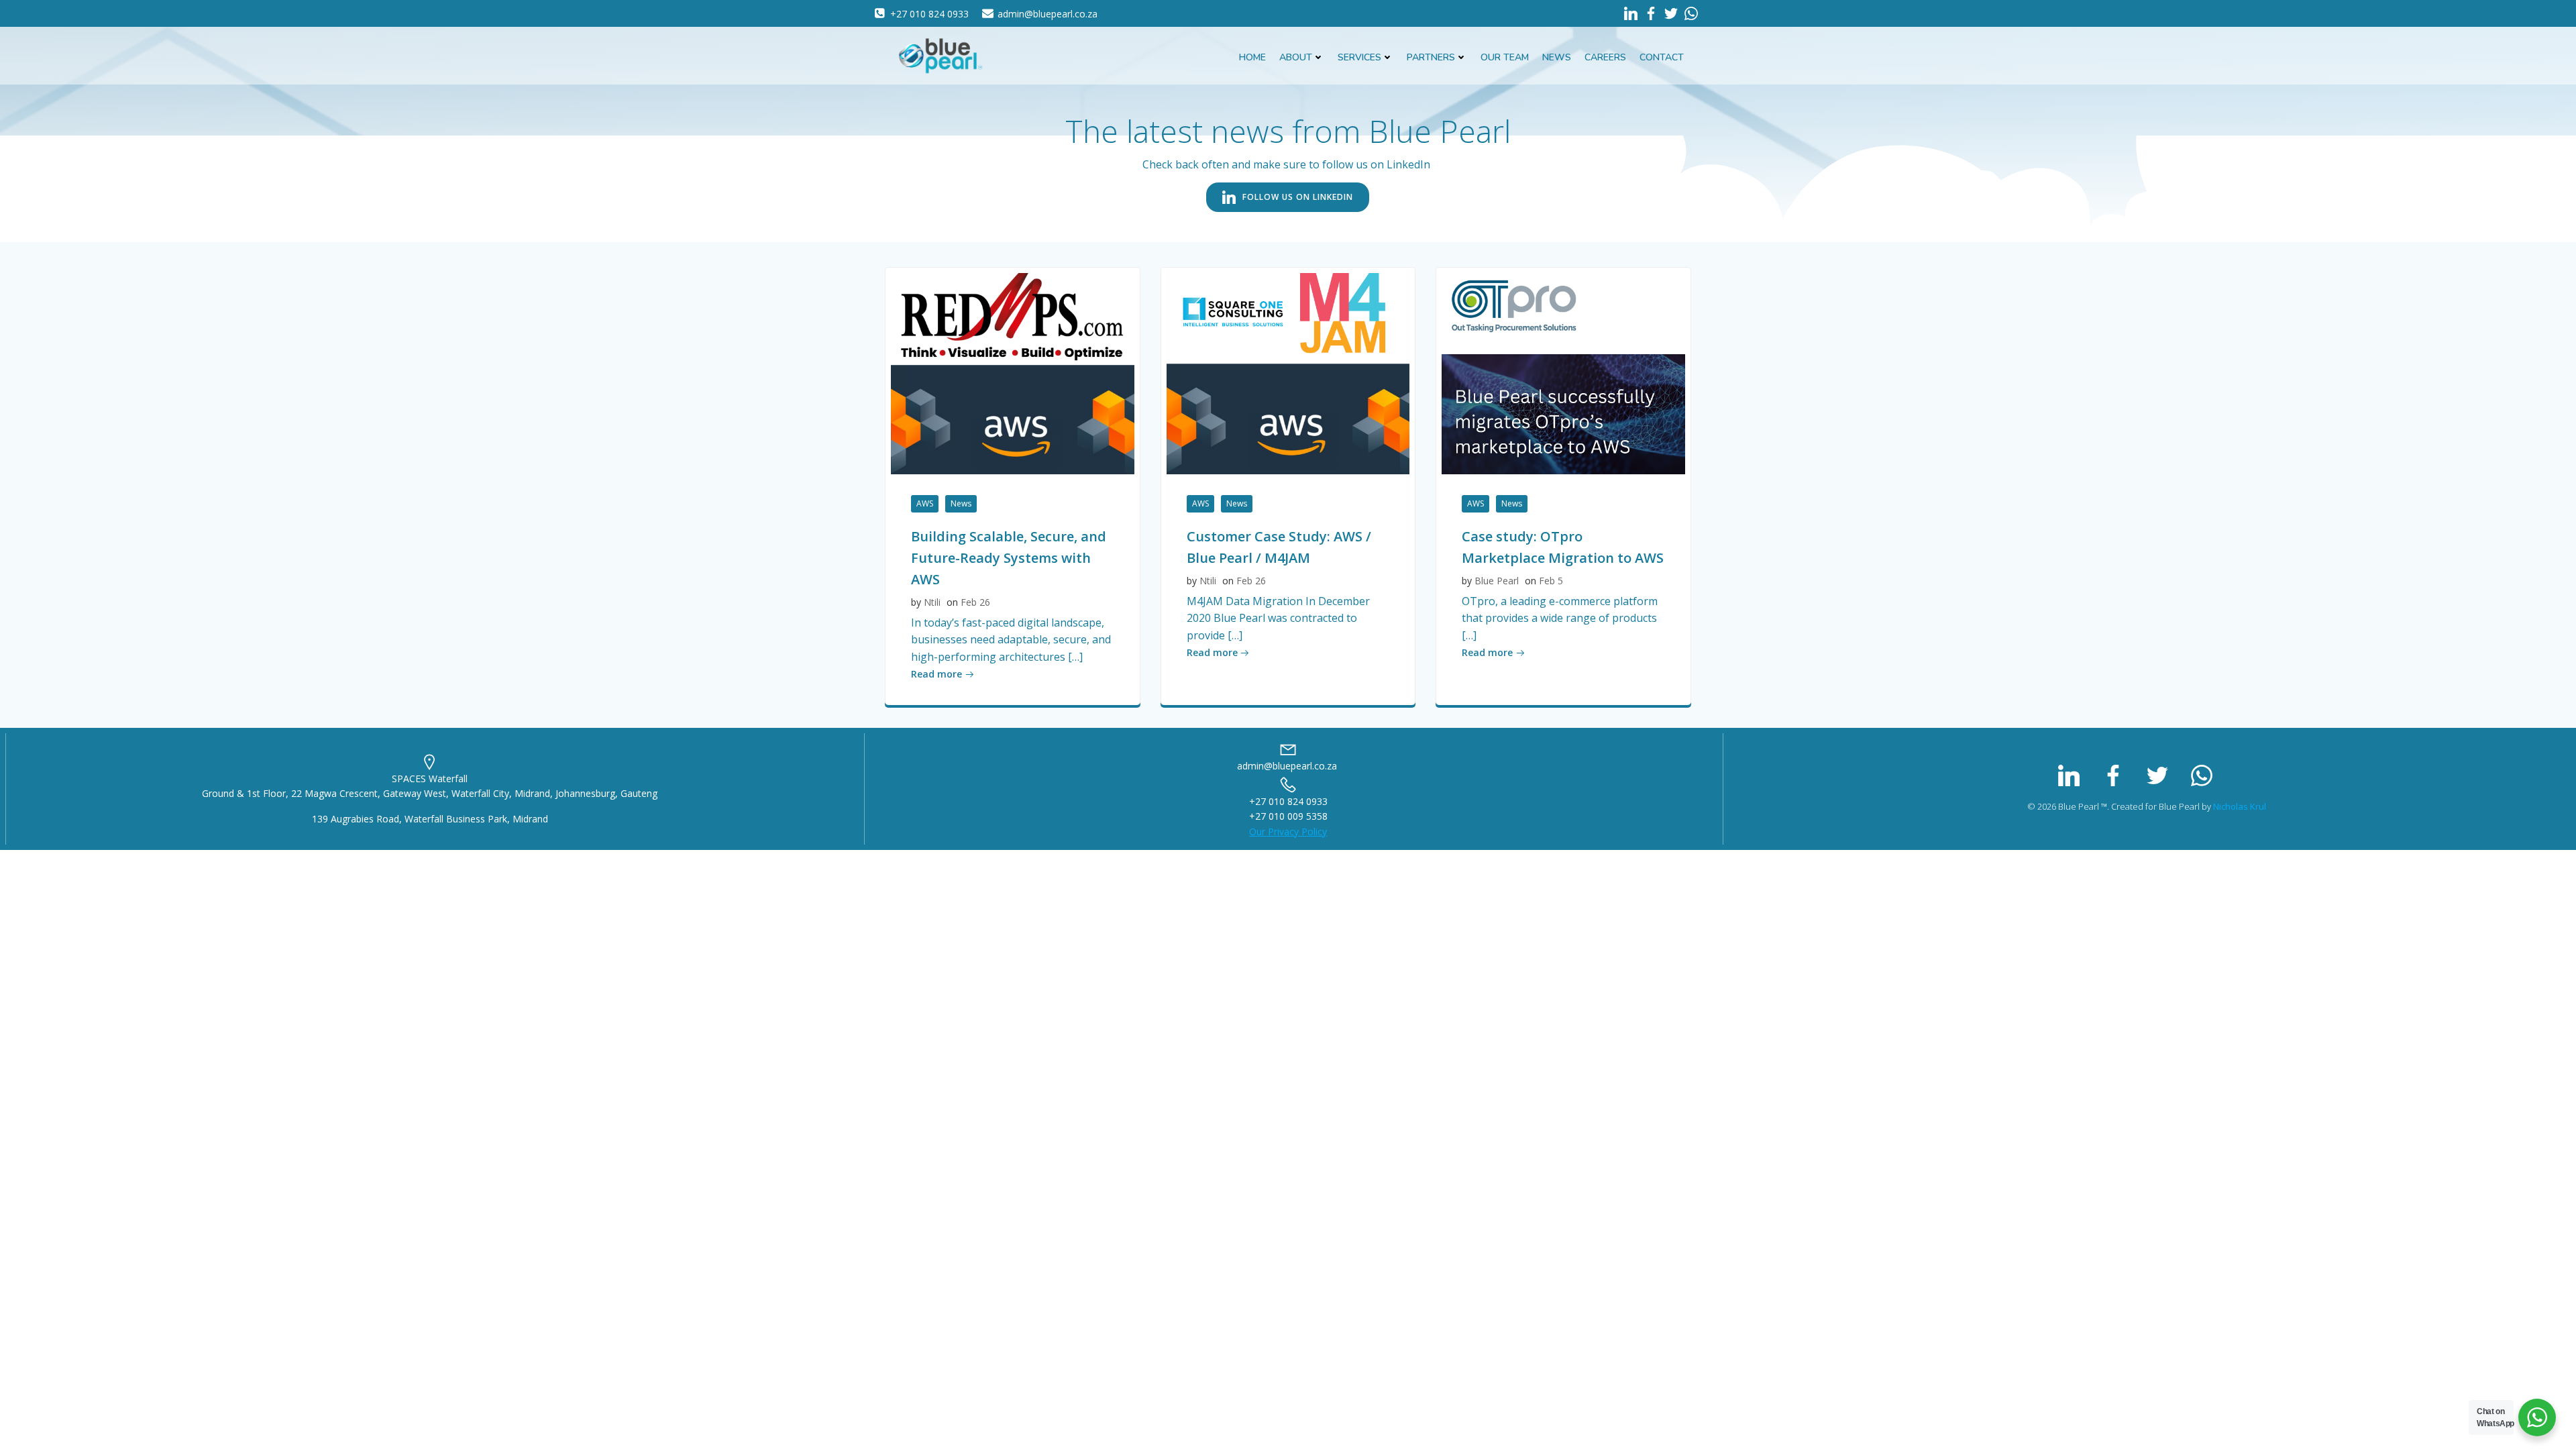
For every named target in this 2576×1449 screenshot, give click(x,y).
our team (1505, 57)
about (1296, 57)
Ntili (932, 602)
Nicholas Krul (2240, 806)
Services (1359, 57)
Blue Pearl (1497, 581)
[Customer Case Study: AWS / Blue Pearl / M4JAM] (1288, 372)
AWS (925, 503)
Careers (1605, 57)
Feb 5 (1551, 581)
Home (1252, 57)
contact (1662, 57)
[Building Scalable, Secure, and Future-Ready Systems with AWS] (1013, 372)
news (1557, 57)
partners (1431, 57)
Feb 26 (975, 602)
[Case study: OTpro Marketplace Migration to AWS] (1563, 372)
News (961, 503)
